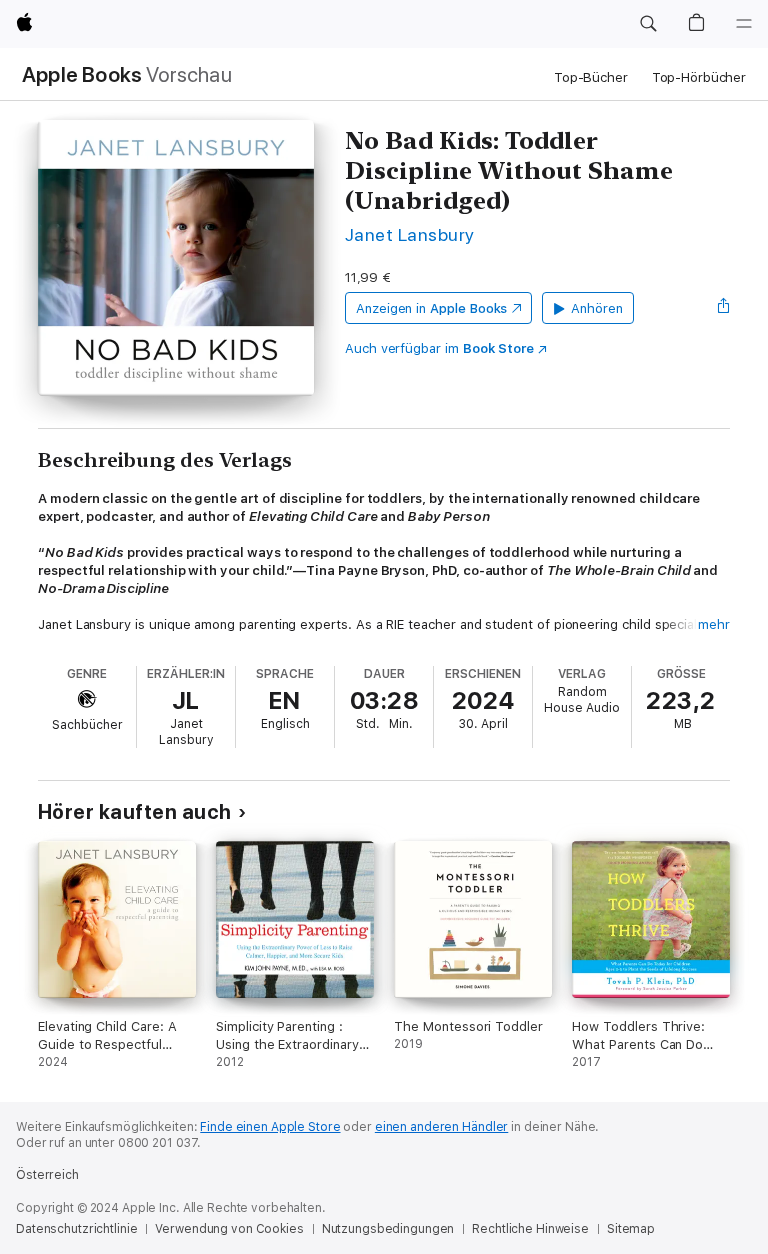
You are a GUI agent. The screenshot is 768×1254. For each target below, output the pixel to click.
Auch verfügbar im (439, 348)
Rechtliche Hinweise (530, 1229)
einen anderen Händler (441, 1127)
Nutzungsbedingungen (388, 1229)
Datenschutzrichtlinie (76, 1229)
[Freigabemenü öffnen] (724, 308)
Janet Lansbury (410, 234)
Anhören (597, 308)
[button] (648, 24)
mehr (714, 624)
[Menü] (744, 24)
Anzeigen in (432, 308)
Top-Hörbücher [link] (699, 77)
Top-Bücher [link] (591, 77)
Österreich (47, 1175)
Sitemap (631, 1229)
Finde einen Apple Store (270, 1127)
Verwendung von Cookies (229, 1229)
